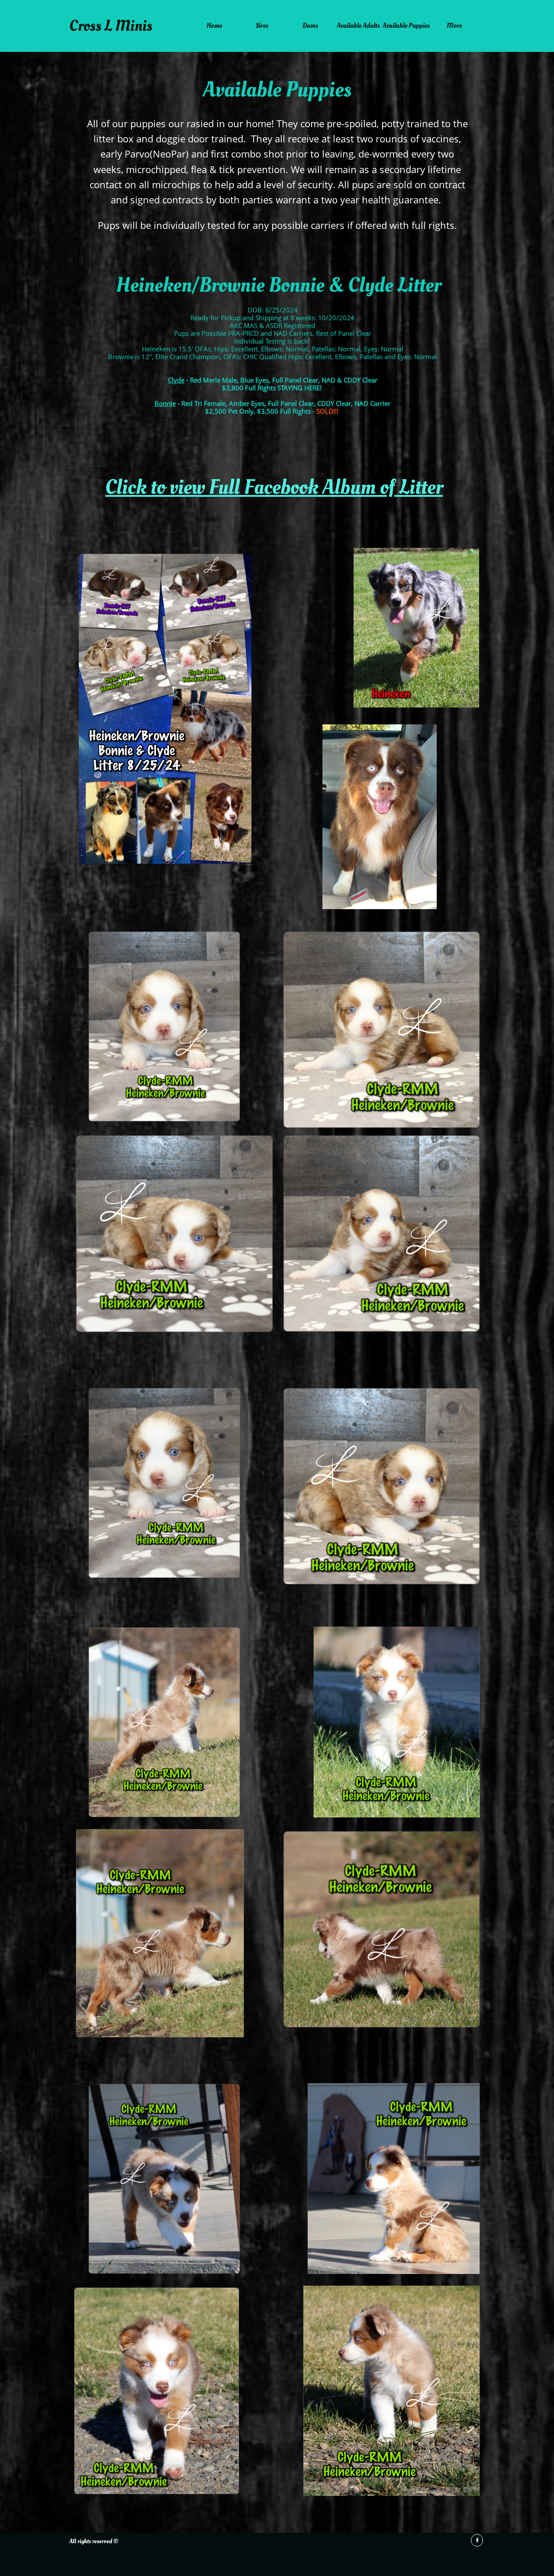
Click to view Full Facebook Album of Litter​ (274, 487)
